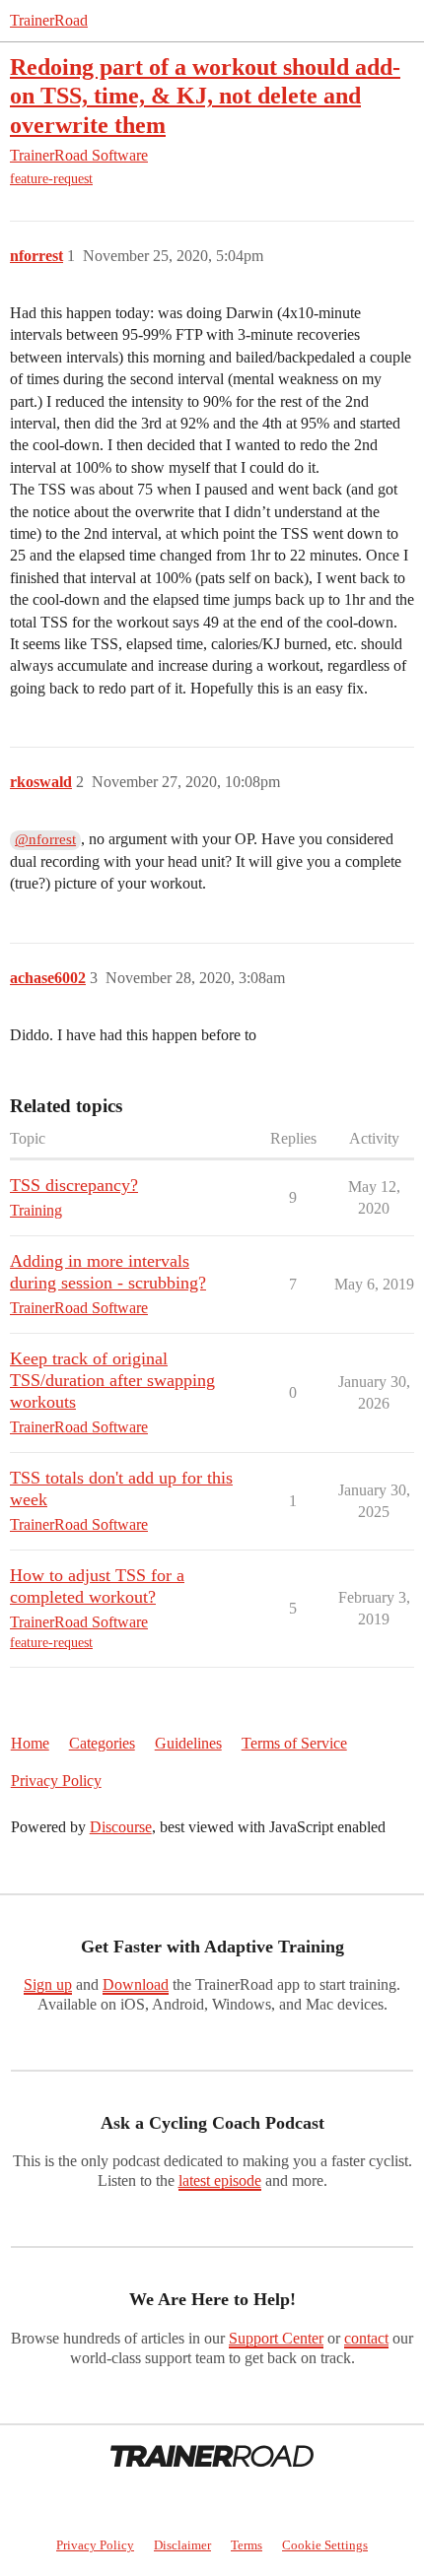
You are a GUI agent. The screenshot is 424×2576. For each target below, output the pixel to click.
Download (136, 1984)
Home (30, 1743)
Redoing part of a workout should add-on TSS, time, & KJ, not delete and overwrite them (205, 95)
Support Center (276, 2338)
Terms (247, 2545)
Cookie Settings (325, 2545)
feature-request (51, 179)
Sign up (48, 1984)
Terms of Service (294, 1743)
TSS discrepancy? (74, 1185)
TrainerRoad (49, 20)
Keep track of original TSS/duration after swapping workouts (112, 1380)
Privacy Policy (56, 1781)
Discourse (121, 1827)
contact (366, 2338)
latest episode (220, 2180)
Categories (102, 1743)
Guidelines (188, 1743)
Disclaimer (182, 2545)
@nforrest (45, 839)
